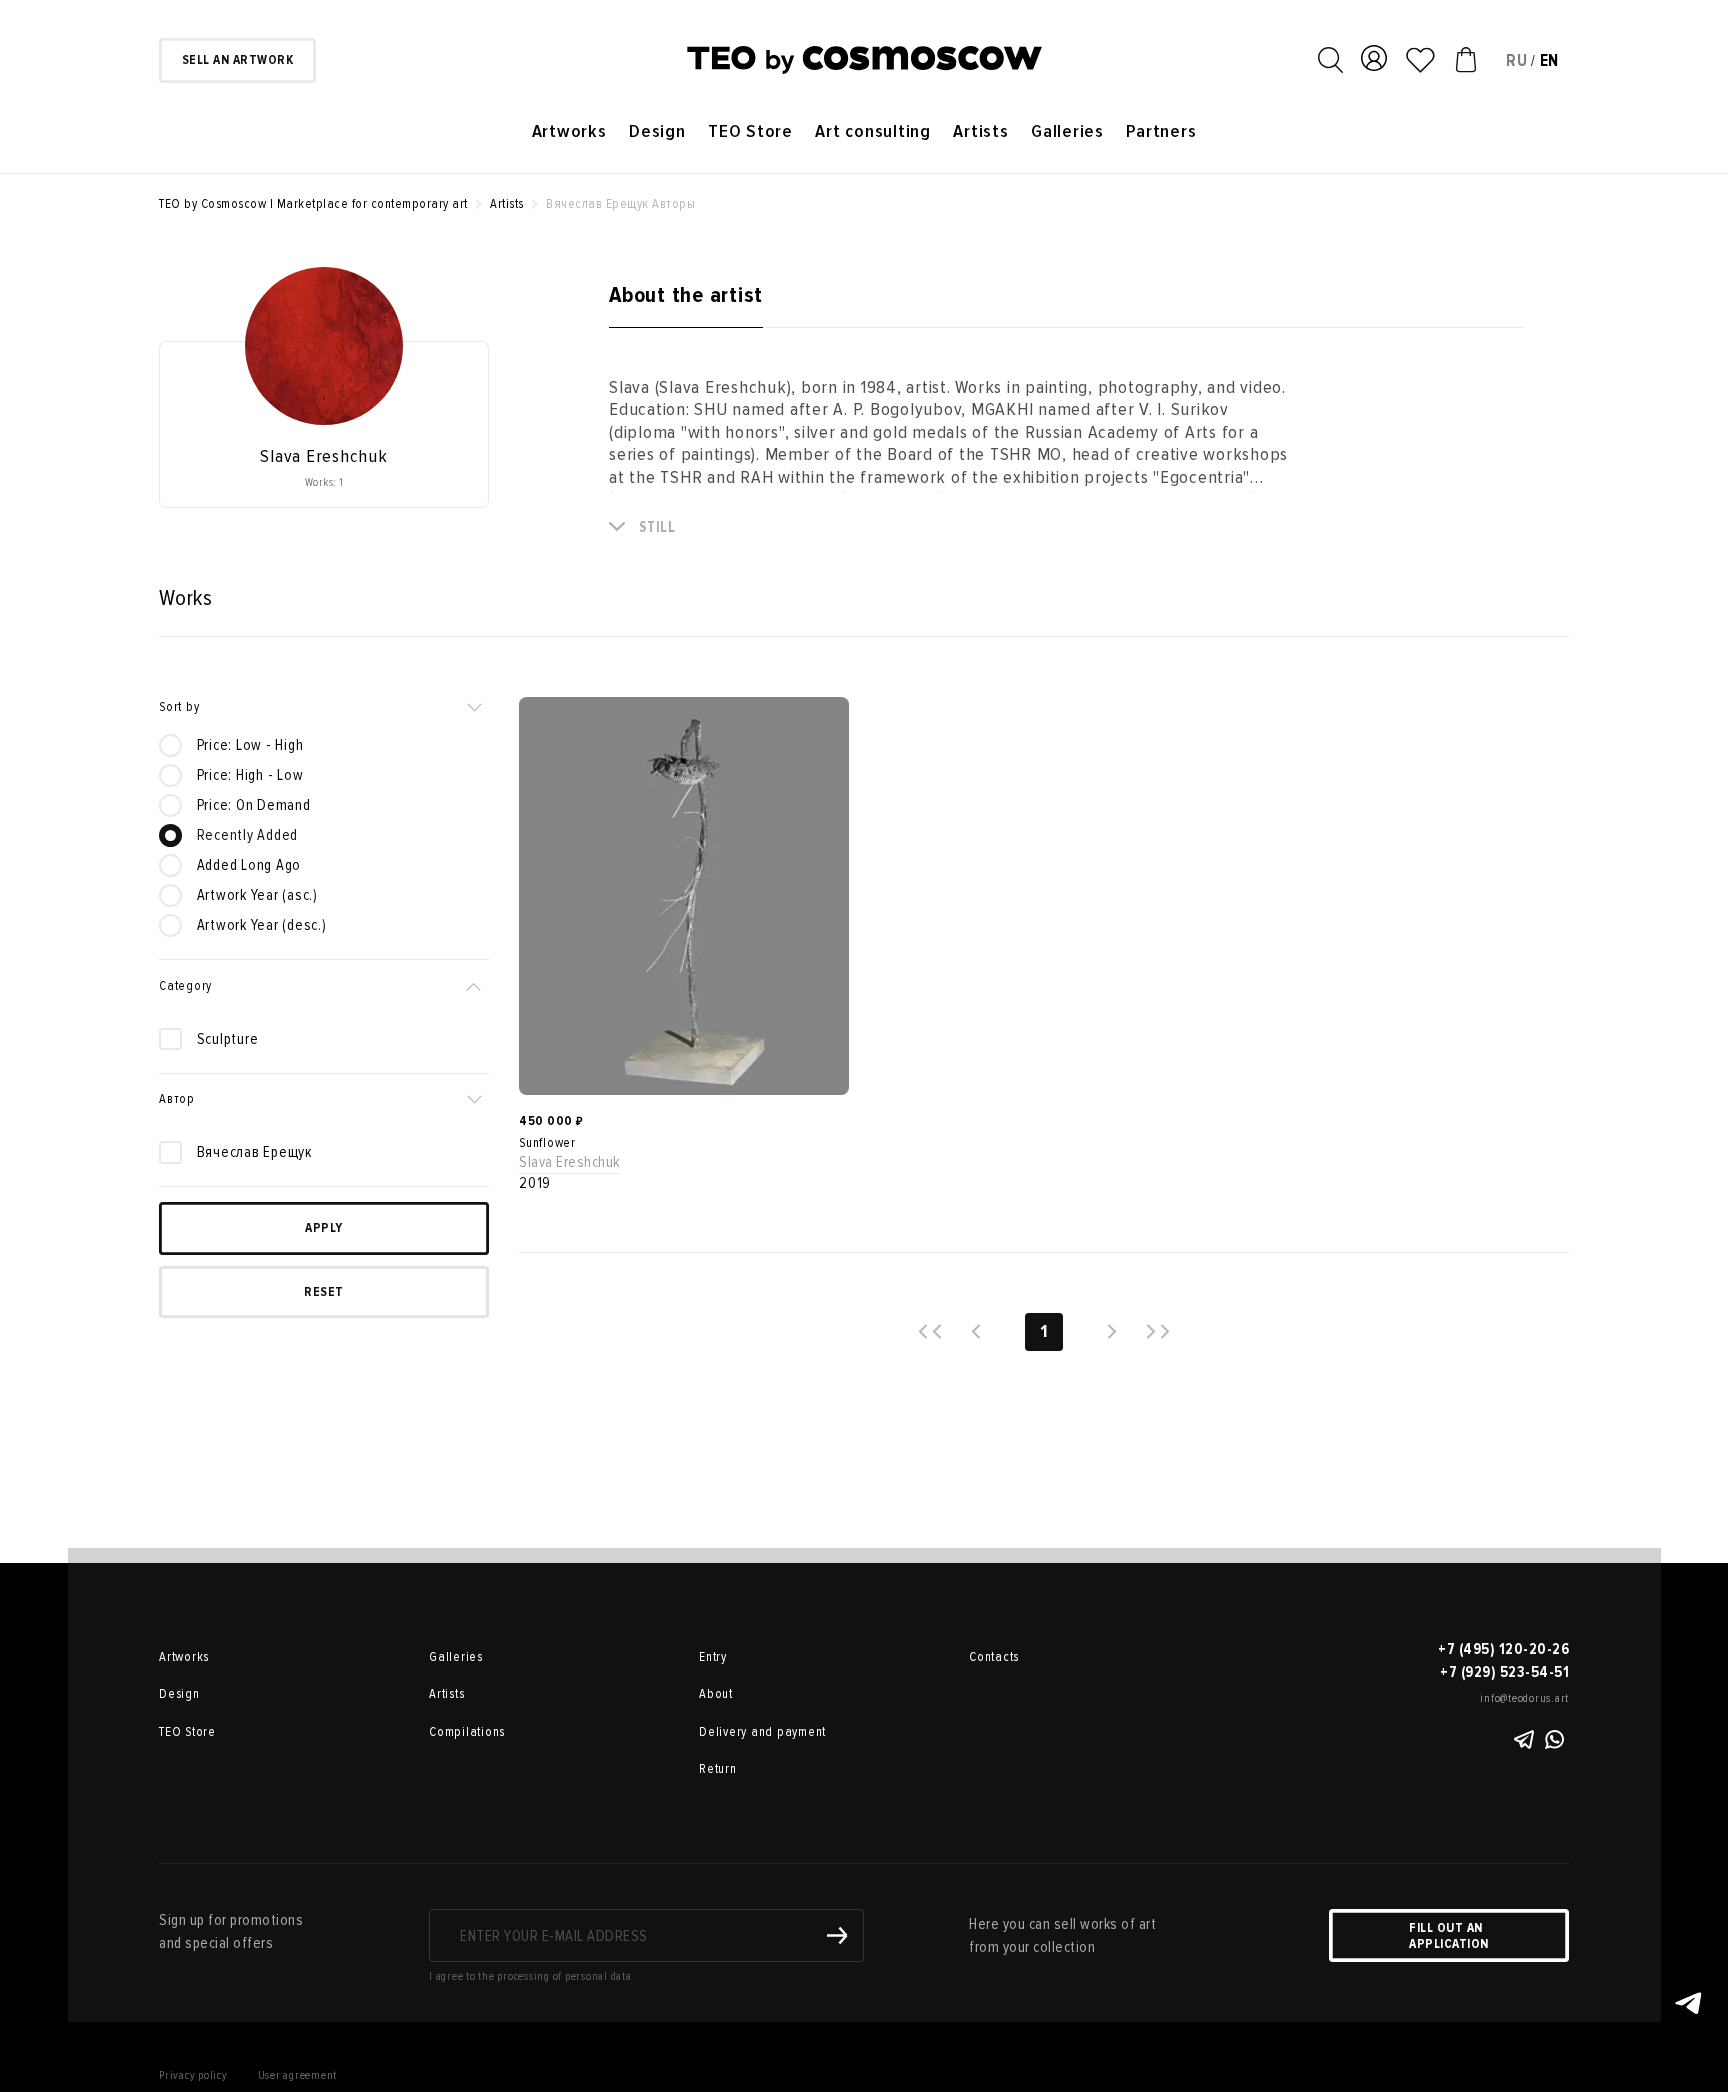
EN (1550, 60)
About (716, 1694)
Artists (980, 131)
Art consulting (873, 131)
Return (718, 1769)
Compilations (467, 1732)
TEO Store (750, 131)
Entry (713, 1657)
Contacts (994, 1657)
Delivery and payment (762, 1732)
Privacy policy (193, 2075)
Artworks (569, 131)
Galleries (1067, 131)
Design (657, 131)
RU (1517, 60)
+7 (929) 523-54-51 (1504, 1672)
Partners (1161, 131)
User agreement (298, 2075)
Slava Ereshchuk (569, 1162)
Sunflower (547, 1143)
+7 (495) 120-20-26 (1503, 1649)
